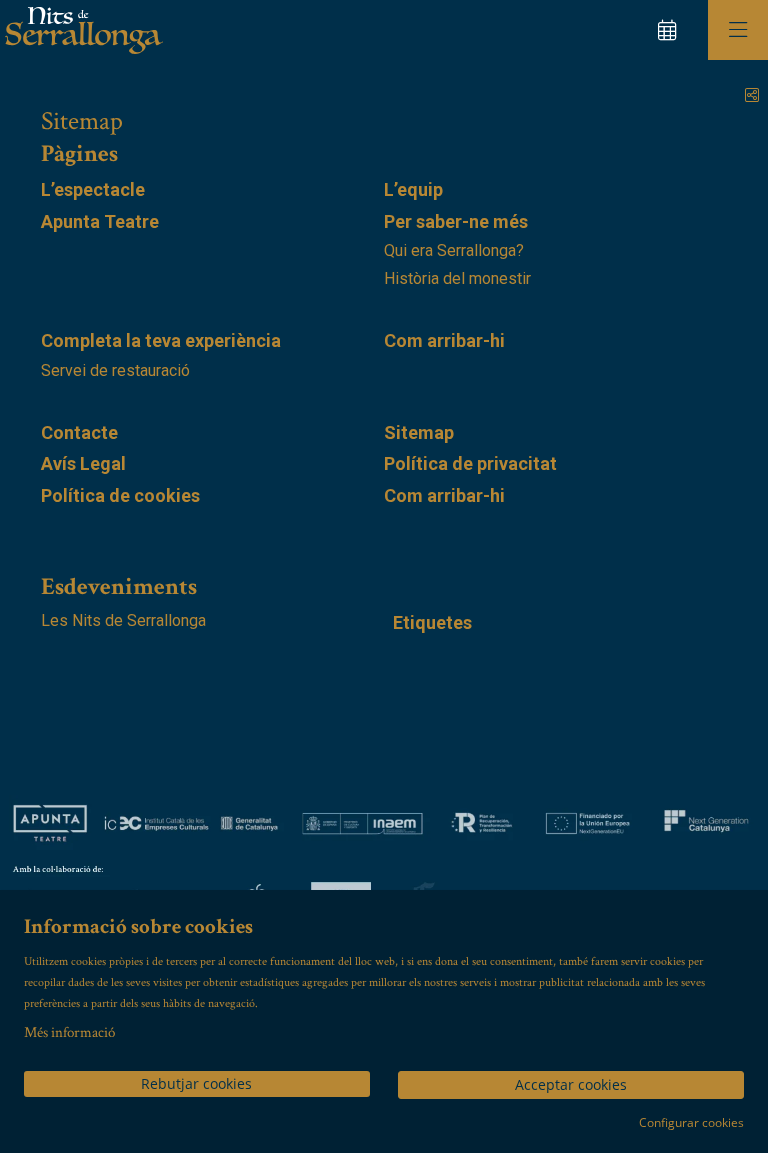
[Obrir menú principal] (738, 30)
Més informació (69, 1032)
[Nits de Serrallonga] (81, 30)
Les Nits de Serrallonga (123, 620)
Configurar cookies (691, 1123)
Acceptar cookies (571, 1084)
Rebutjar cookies (196, 1083)
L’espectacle (93, 189)
